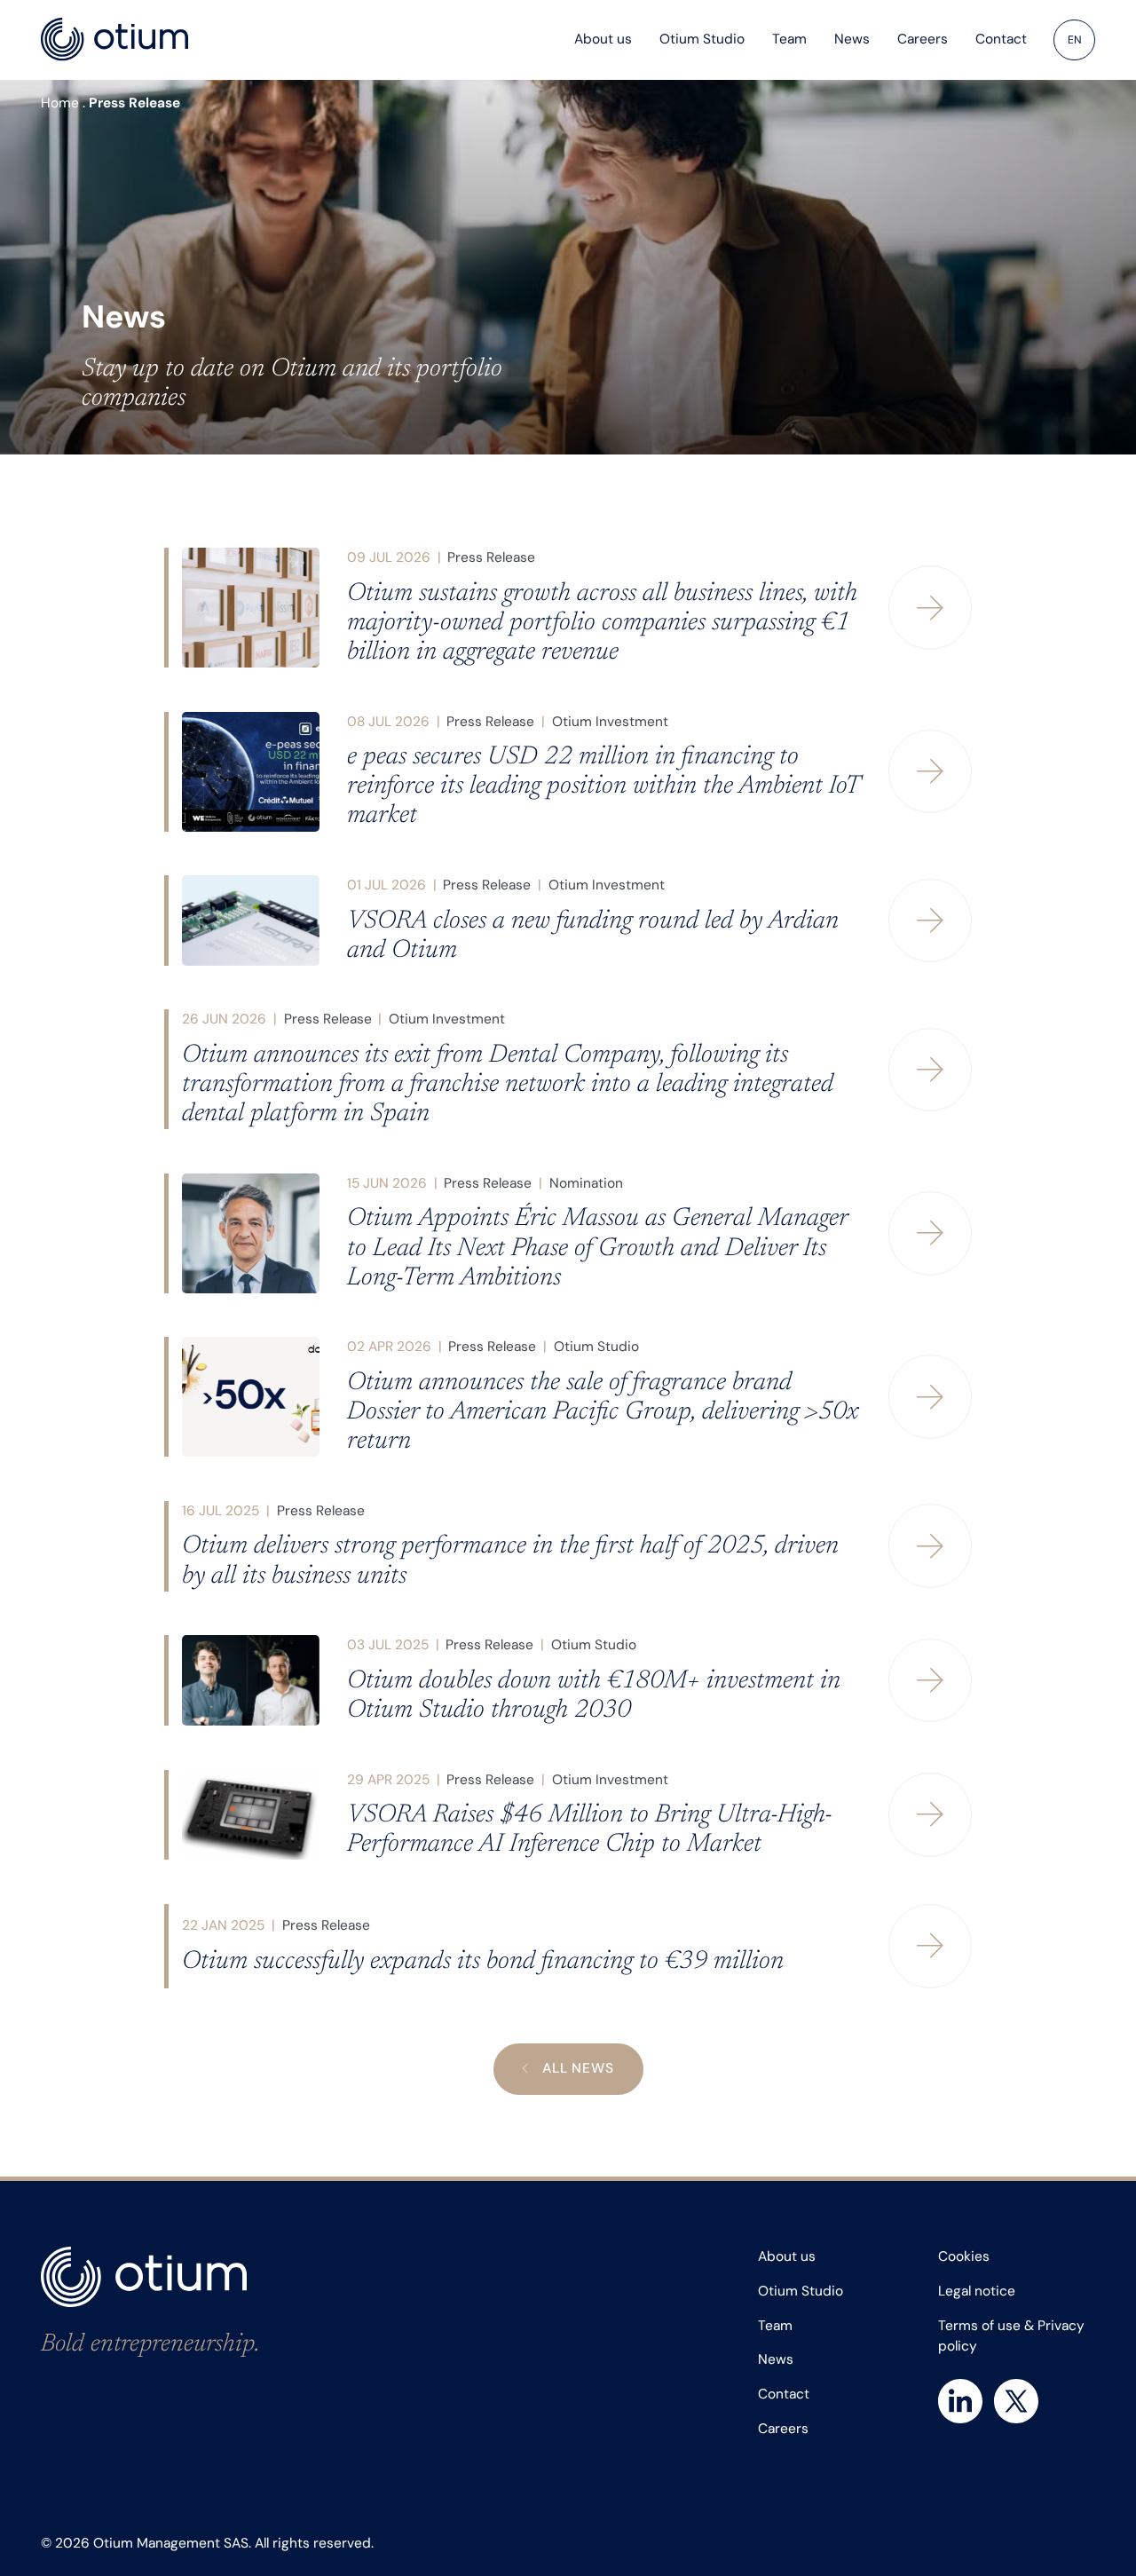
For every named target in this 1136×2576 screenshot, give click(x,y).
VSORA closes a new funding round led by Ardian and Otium (593, 936)
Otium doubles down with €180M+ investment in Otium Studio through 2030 (594, 1696)
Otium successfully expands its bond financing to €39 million (483, 1962)
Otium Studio (596, 1347)
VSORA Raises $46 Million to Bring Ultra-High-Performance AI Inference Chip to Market (590, 1830)
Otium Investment (610, 722)
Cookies (964, 2256)
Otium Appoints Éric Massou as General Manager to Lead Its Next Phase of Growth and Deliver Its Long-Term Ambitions (597, 1248)
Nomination (586, 1183)
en (1075, 40)
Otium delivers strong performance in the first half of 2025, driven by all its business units (510, 1561)
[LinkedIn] (960, 2401)
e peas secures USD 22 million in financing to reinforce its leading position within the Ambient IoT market (603, 787)
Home (60, 103)
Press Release (491, 557)
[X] (1016, 2401)
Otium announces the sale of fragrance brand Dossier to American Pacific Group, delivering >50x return (603, 1413)
